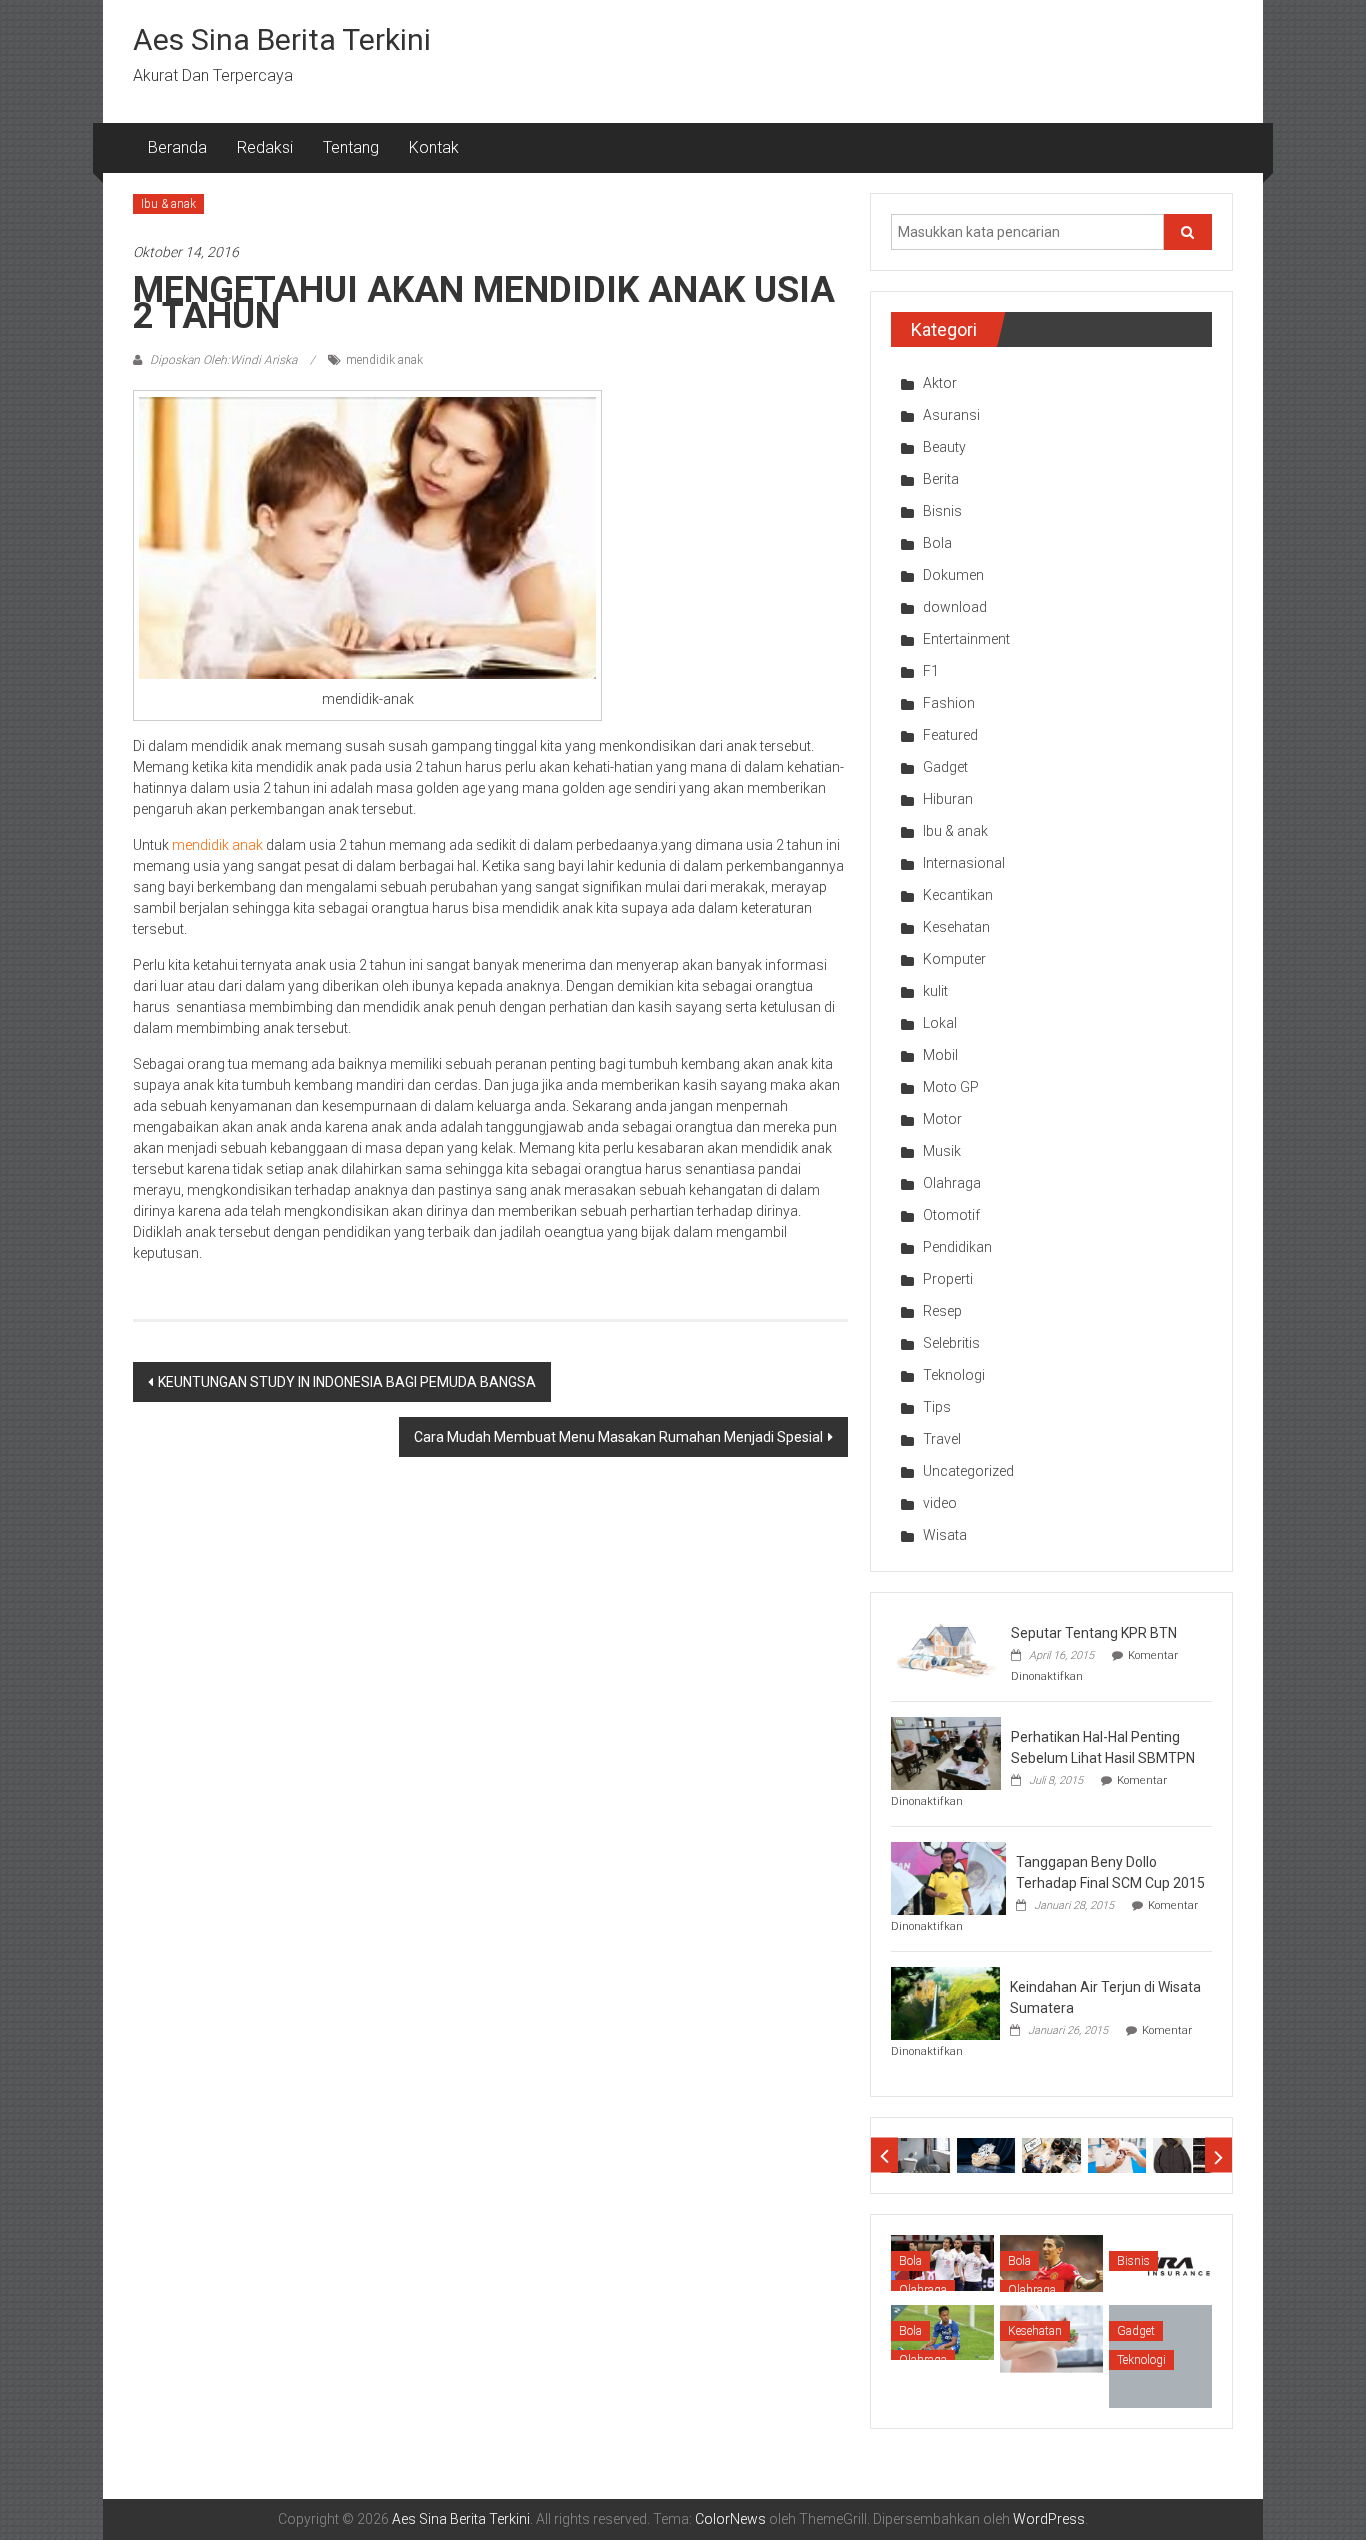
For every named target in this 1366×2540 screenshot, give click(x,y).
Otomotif (951, 1215)
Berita (941, 479)
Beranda (177, 147)
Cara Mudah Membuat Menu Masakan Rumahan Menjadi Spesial (618, 1437)
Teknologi (954, 1375)
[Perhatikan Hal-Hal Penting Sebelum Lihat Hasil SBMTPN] (946, 1752)
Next (1218, 2155)
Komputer (954, 959)
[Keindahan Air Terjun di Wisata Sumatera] (945, 2002)
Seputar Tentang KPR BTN (1094, 1633)
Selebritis (951, 1343)
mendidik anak (384, 360)
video (940, 1503)
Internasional (964, 863)
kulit (935, 991)
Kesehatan (956, 927)
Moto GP (951, 1087)
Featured (950, 735)
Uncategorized (968, 1471)
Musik (942, 1151)
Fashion (949, 703)
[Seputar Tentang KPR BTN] (946, 1648)
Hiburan (948, 799)
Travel (942, 1439)
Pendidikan (957, 1247)
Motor (942, 1119)
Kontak (434, 147)
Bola (937, 543)
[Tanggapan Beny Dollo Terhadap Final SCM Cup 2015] (948, 1877)
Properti (948, 1279)
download (955, 607)
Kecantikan (958, 895)
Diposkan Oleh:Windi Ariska (223, 360)
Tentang (351, 147)
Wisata (945, 1535)
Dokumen (953, 575)
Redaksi (265, 147)
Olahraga (952, 1183)
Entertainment (966, 639)
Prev (884, 2155)
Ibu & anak (168, 204)
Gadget (945, 767)
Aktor (940, 383)
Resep (942, 1311)
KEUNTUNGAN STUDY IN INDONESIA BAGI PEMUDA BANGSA (347, 1382)
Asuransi (951, 415)
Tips (937, 1407)
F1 (931, 671)
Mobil (940, 1055)
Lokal (940, 1023)
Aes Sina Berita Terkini (282, 39)
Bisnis (942, 511)
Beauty (944, 447)
